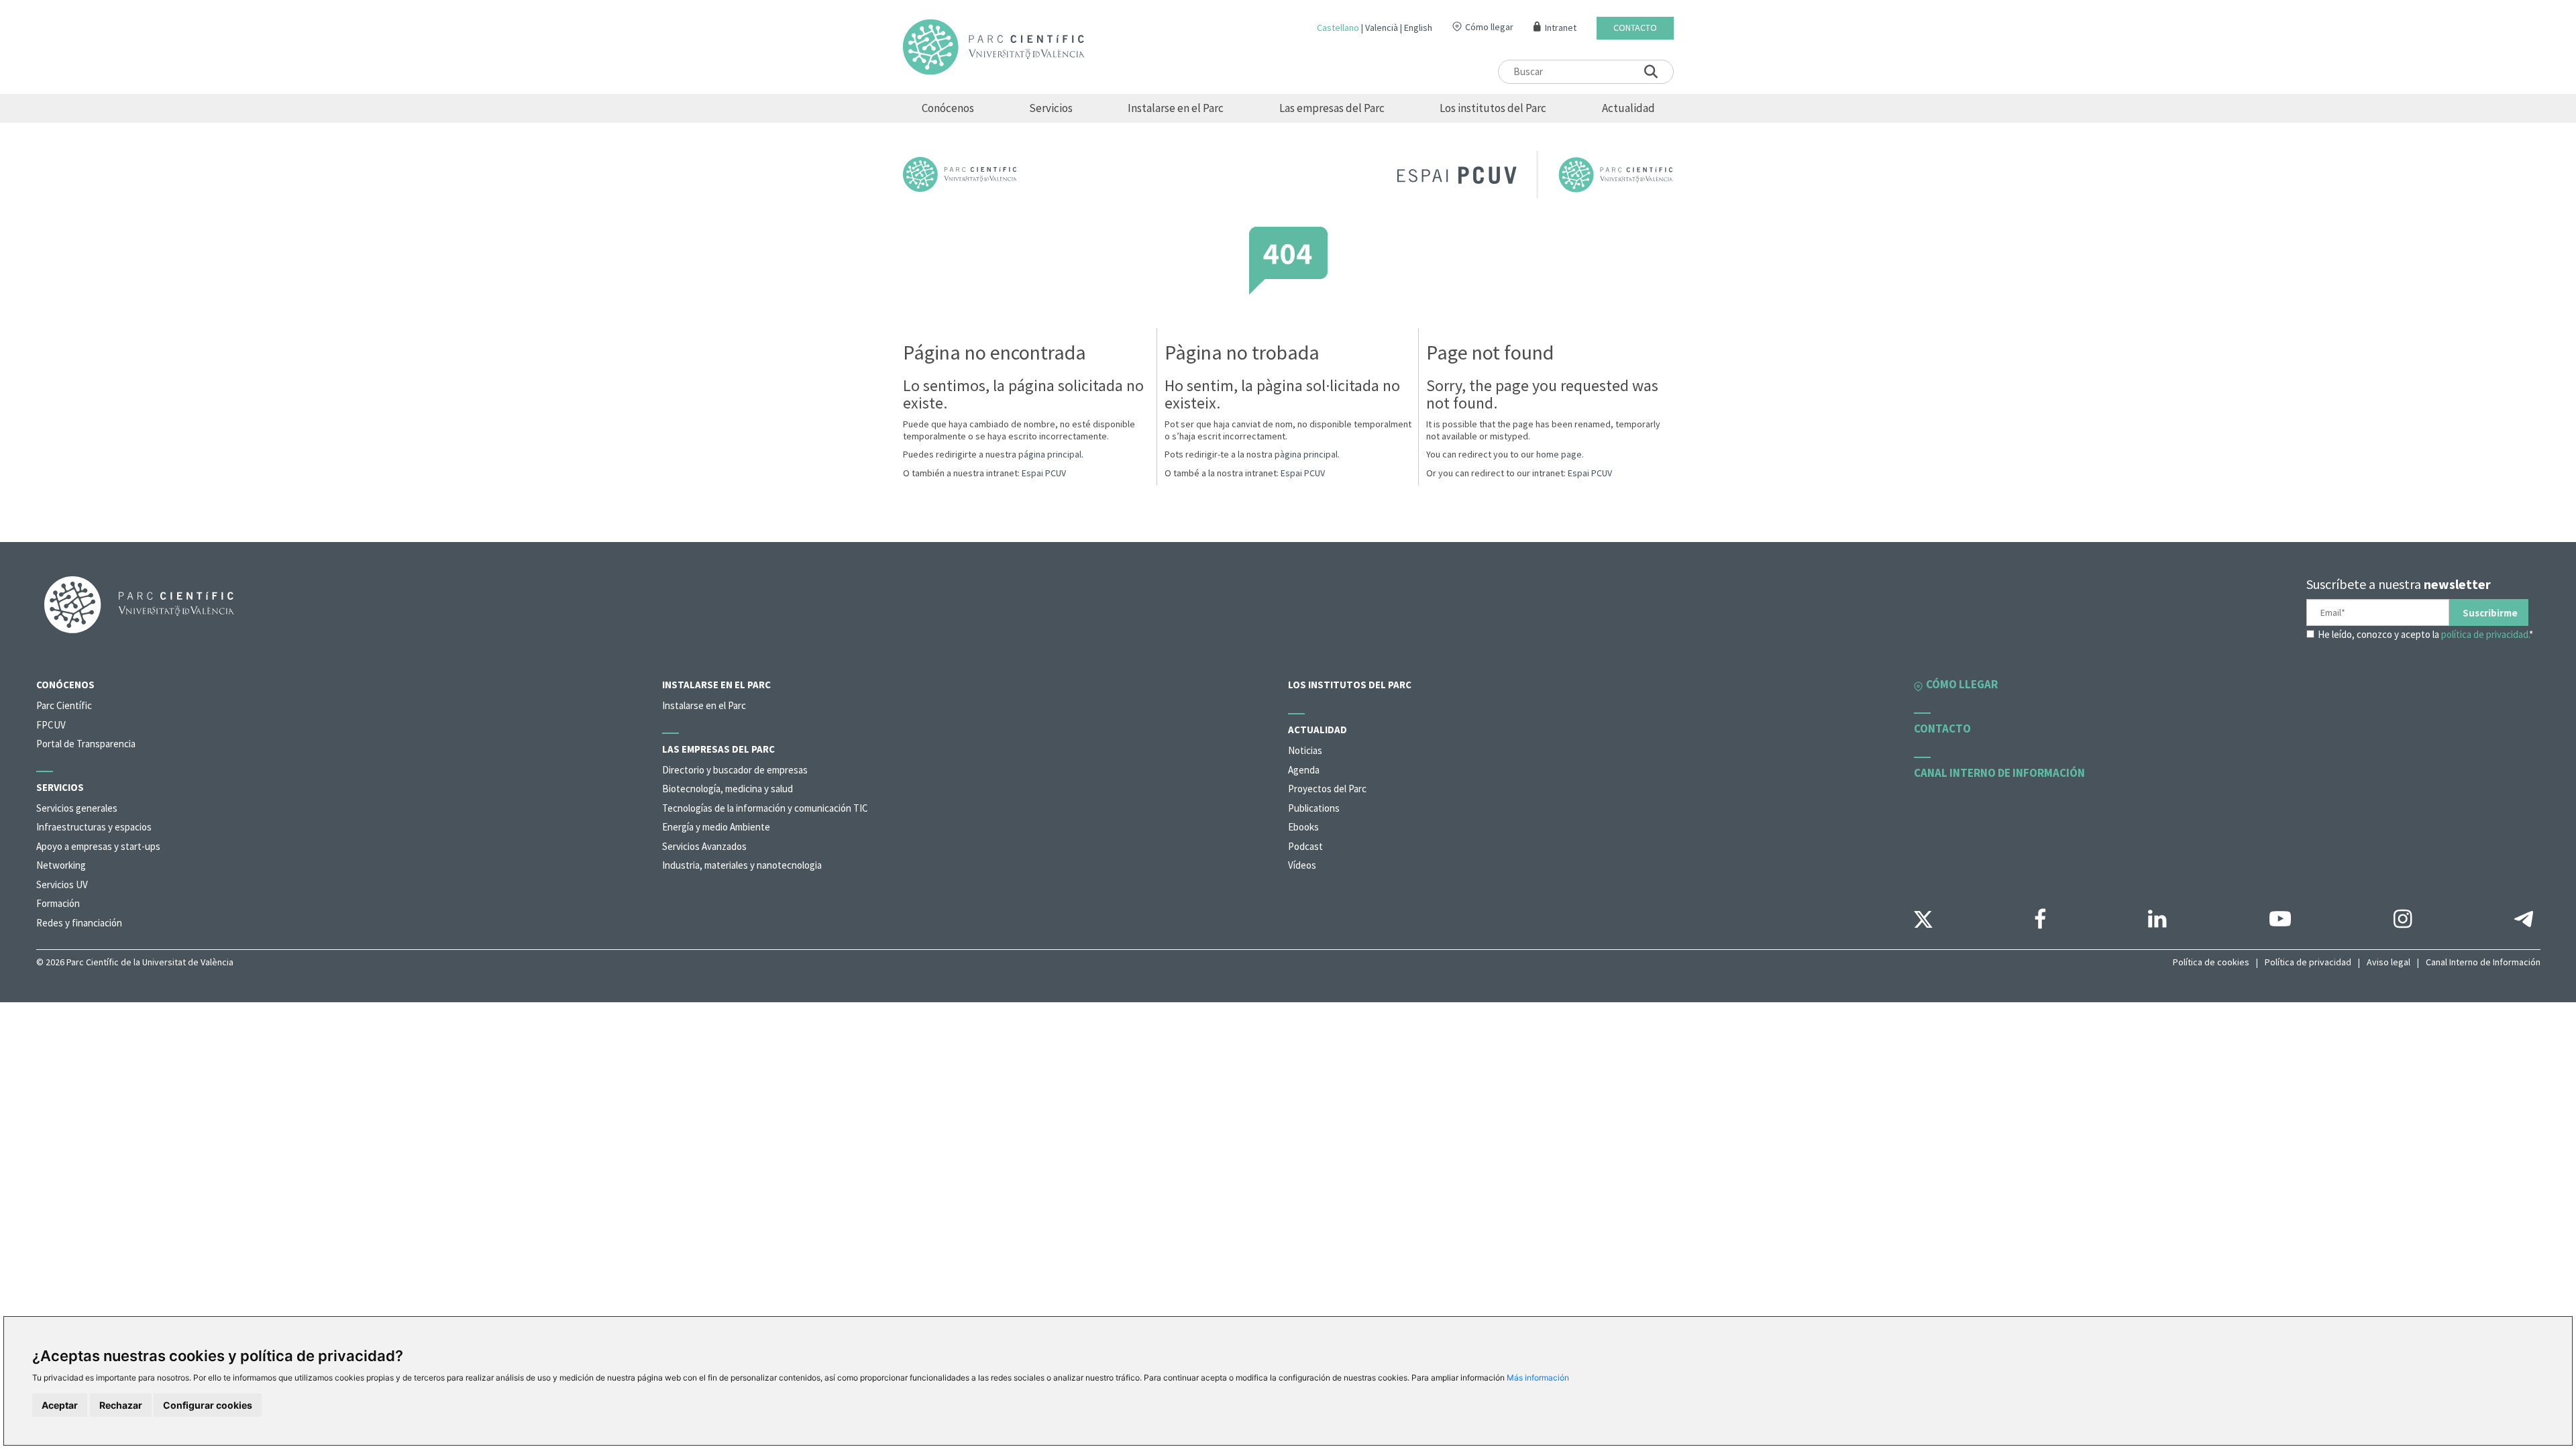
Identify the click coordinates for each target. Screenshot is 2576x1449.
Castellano (1338, 28)
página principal (1050, 454)
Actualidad (1628, 108)
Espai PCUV (1044, 473)
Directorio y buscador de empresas (735, 770)
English (1418, 28)
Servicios (1051, 108)
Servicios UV (62, 884)
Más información (1538, 1378)
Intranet (1561, 28)
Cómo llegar (1489, 27)
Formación (58, 903)
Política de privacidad (2308, 962)
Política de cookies (2211, 962)
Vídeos (1302, 865)
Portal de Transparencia (86, 744)
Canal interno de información (1999, 773)
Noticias (1305, 750)
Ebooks (1303, 827)
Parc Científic (64, 705)
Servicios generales (77, 808)
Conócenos (948, 108)
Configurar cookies (208, 1405)
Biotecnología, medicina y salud (728, 789)
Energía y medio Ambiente (716, 827)
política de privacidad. (2485, 634)
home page (1559, 454)
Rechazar (121, 1405)
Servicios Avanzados (704, 846)
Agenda (1304, 770)
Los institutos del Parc (1493, 108)
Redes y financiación (79, 923)
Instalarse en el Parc (1176, 108)
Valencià (1382, 28)
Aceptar (60, 1405)
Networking (61, 865)
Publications (1314, 808)
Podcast (1305, 846)
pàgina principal (1306, 454)
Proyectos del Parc (1327, 789)
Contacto (1635, 28)
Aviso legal (2389, 962)
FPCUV (51, 725)
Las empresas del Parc (1332, 108)
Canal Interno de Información (2483, 962)
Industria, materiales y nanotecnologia (742, 865)
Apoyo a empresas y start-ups (98, 846)
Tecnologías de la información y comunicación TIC (765, 808)
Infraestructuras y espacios (94, 827)
